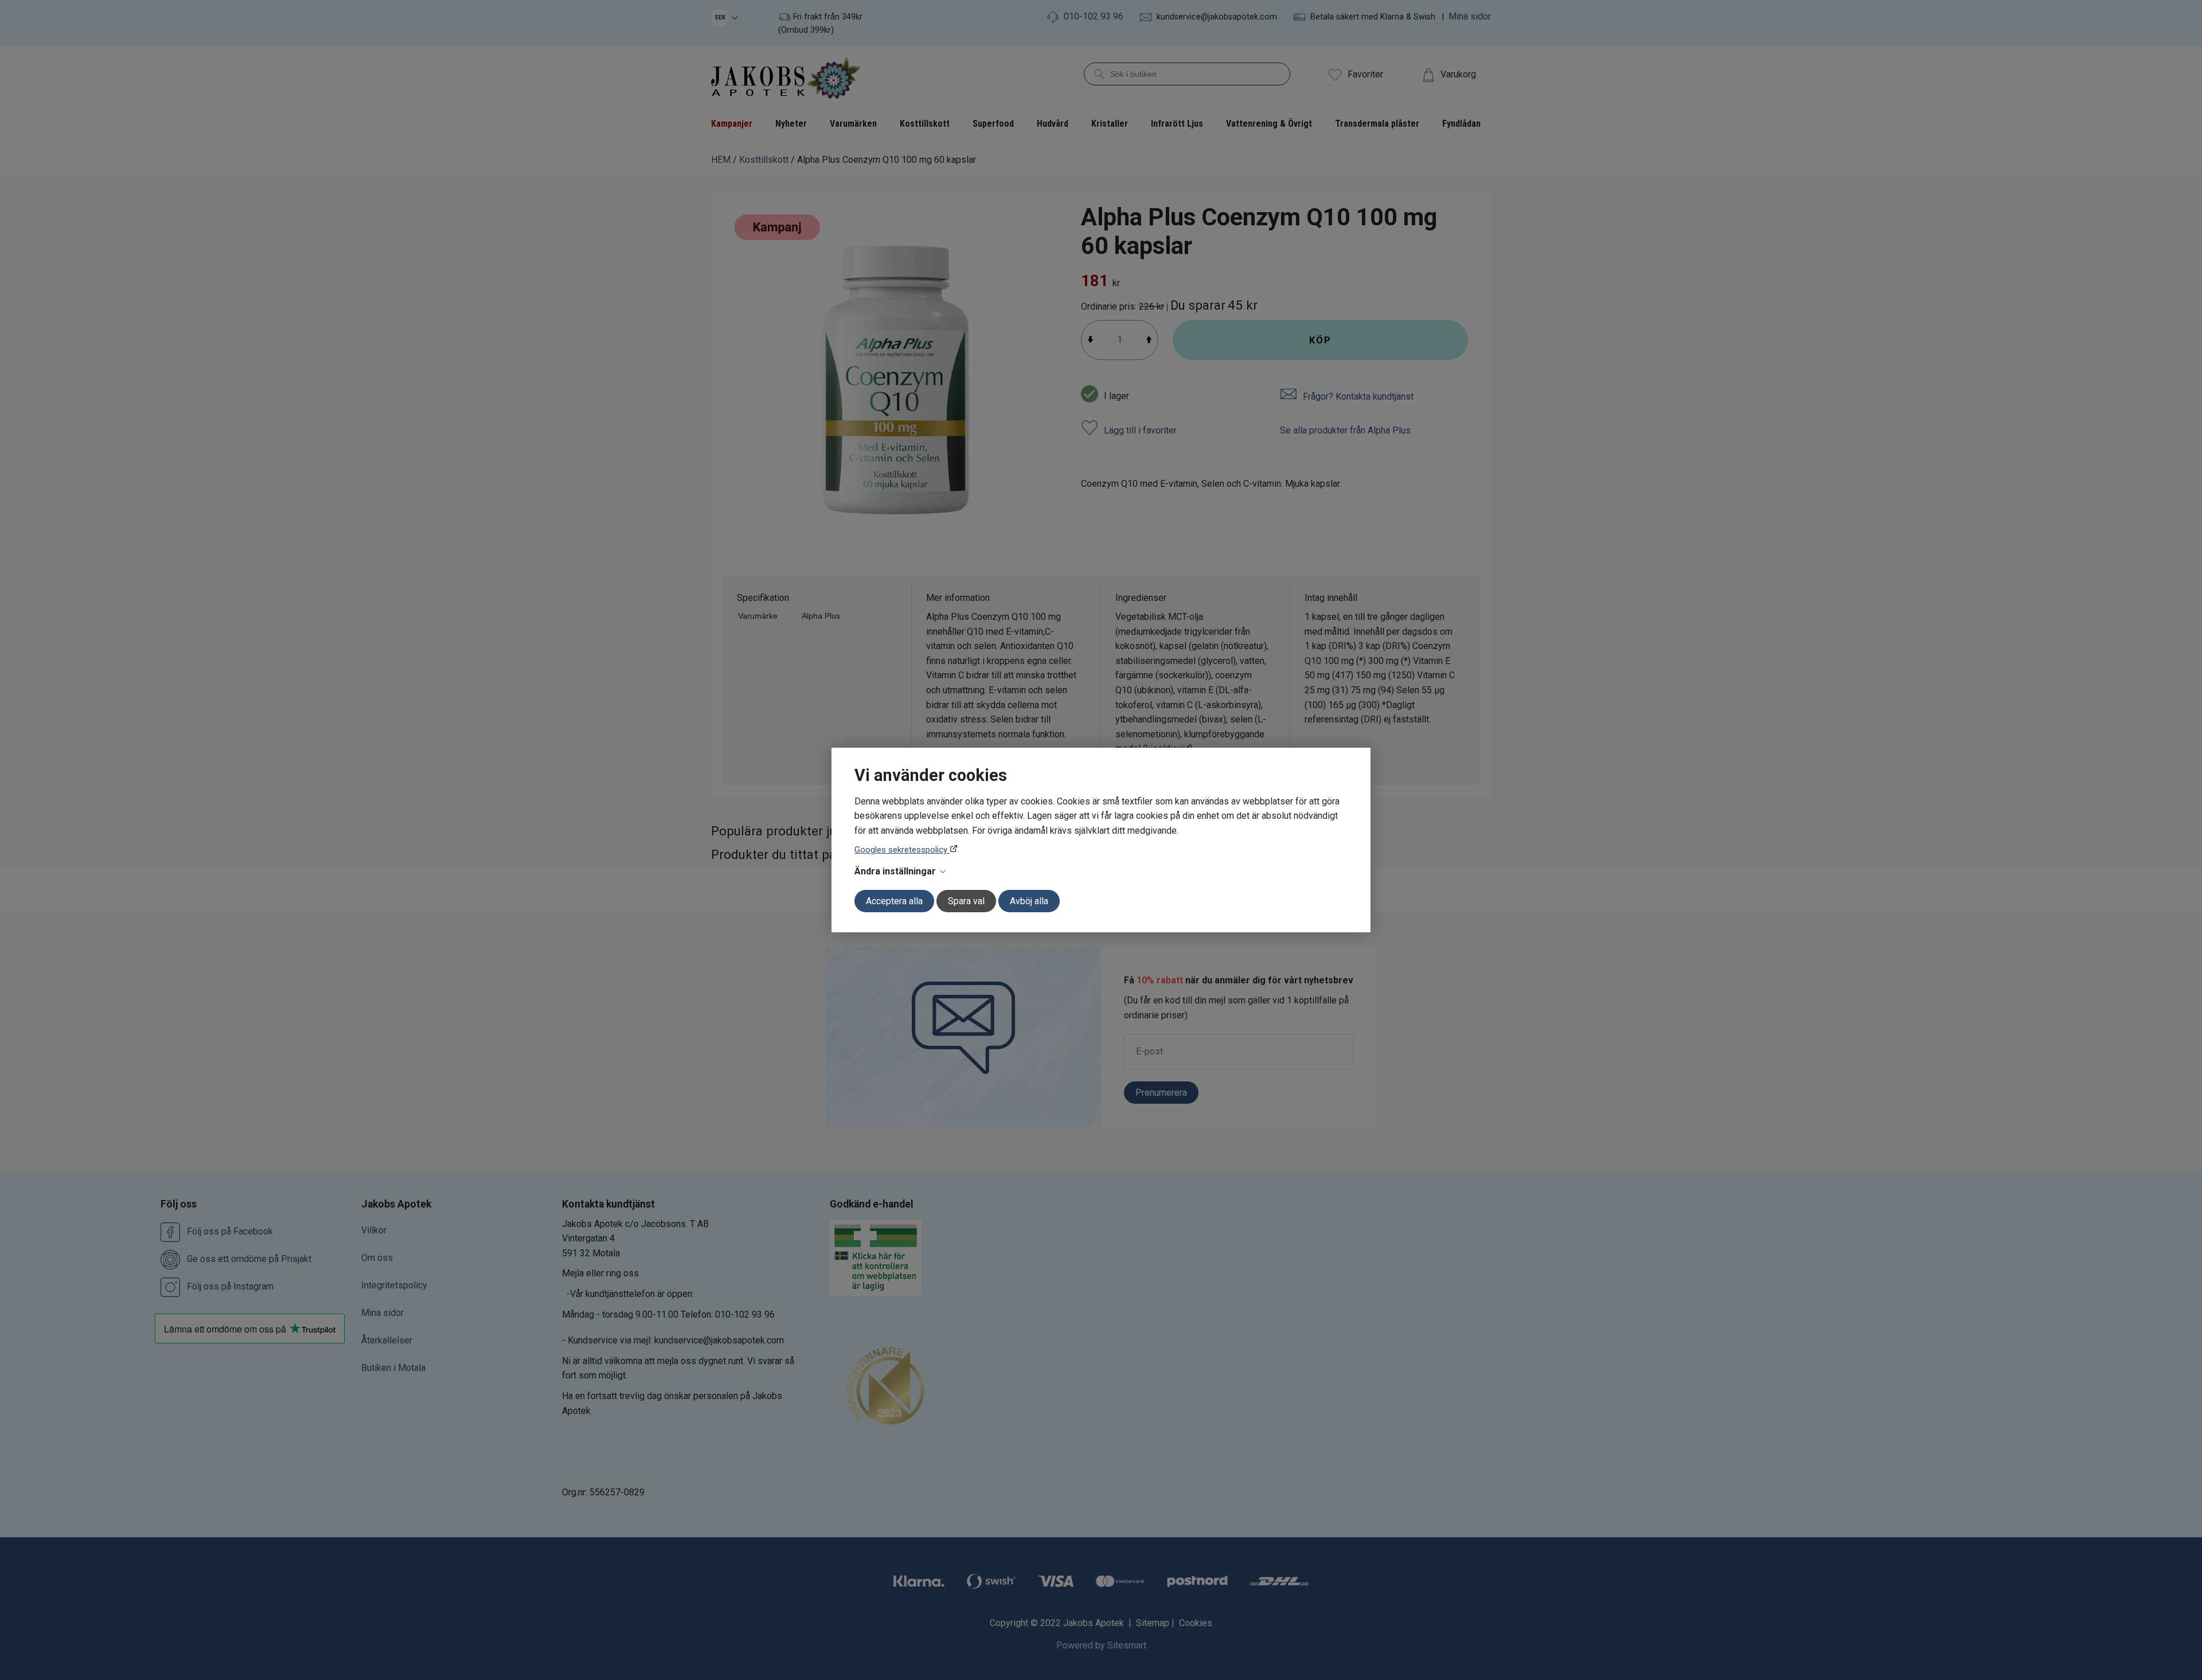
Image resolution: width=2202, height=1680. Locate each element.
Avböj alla (1029, 901)
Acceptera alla (894, 901)
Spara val (966, 901)
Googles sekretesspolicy (902, 850)
